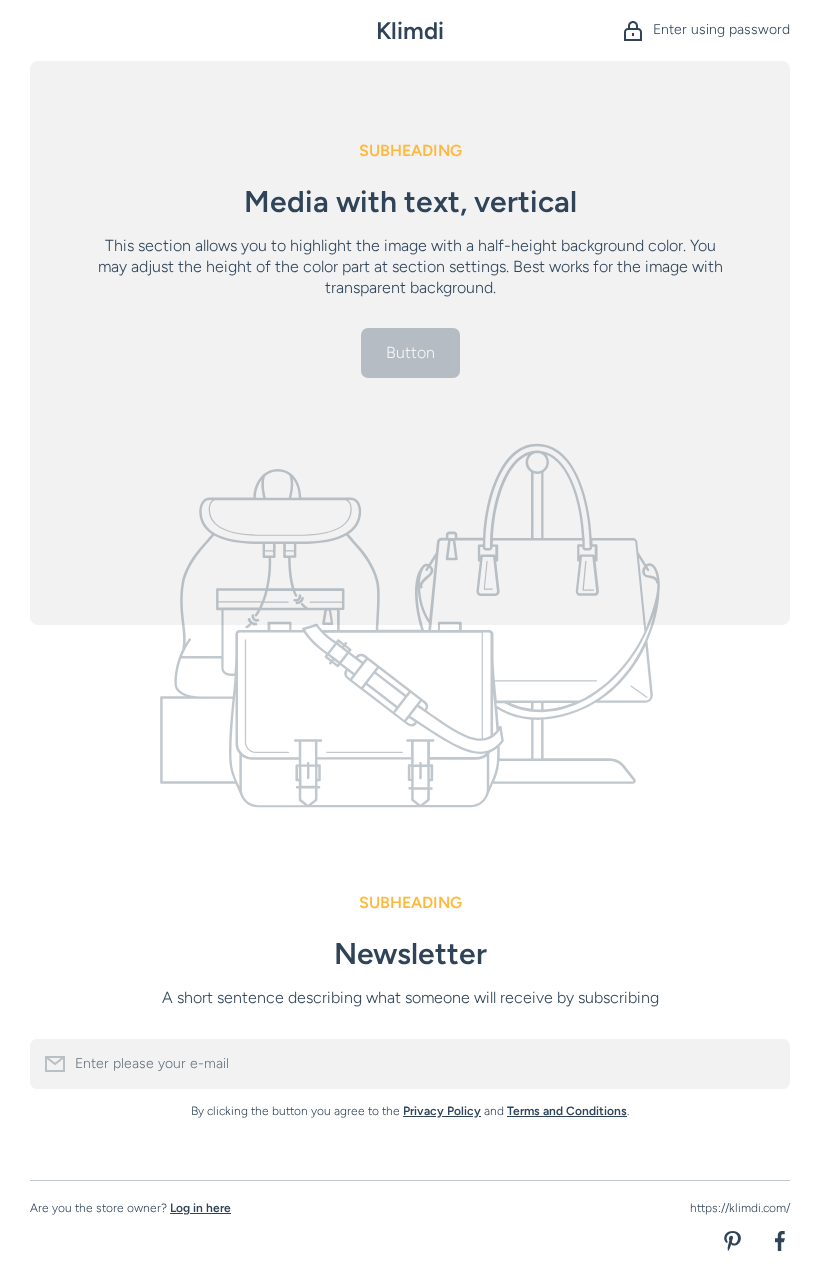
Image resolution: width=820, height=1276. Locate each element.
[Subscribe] (765, 1064)
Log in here (200, 1208)
